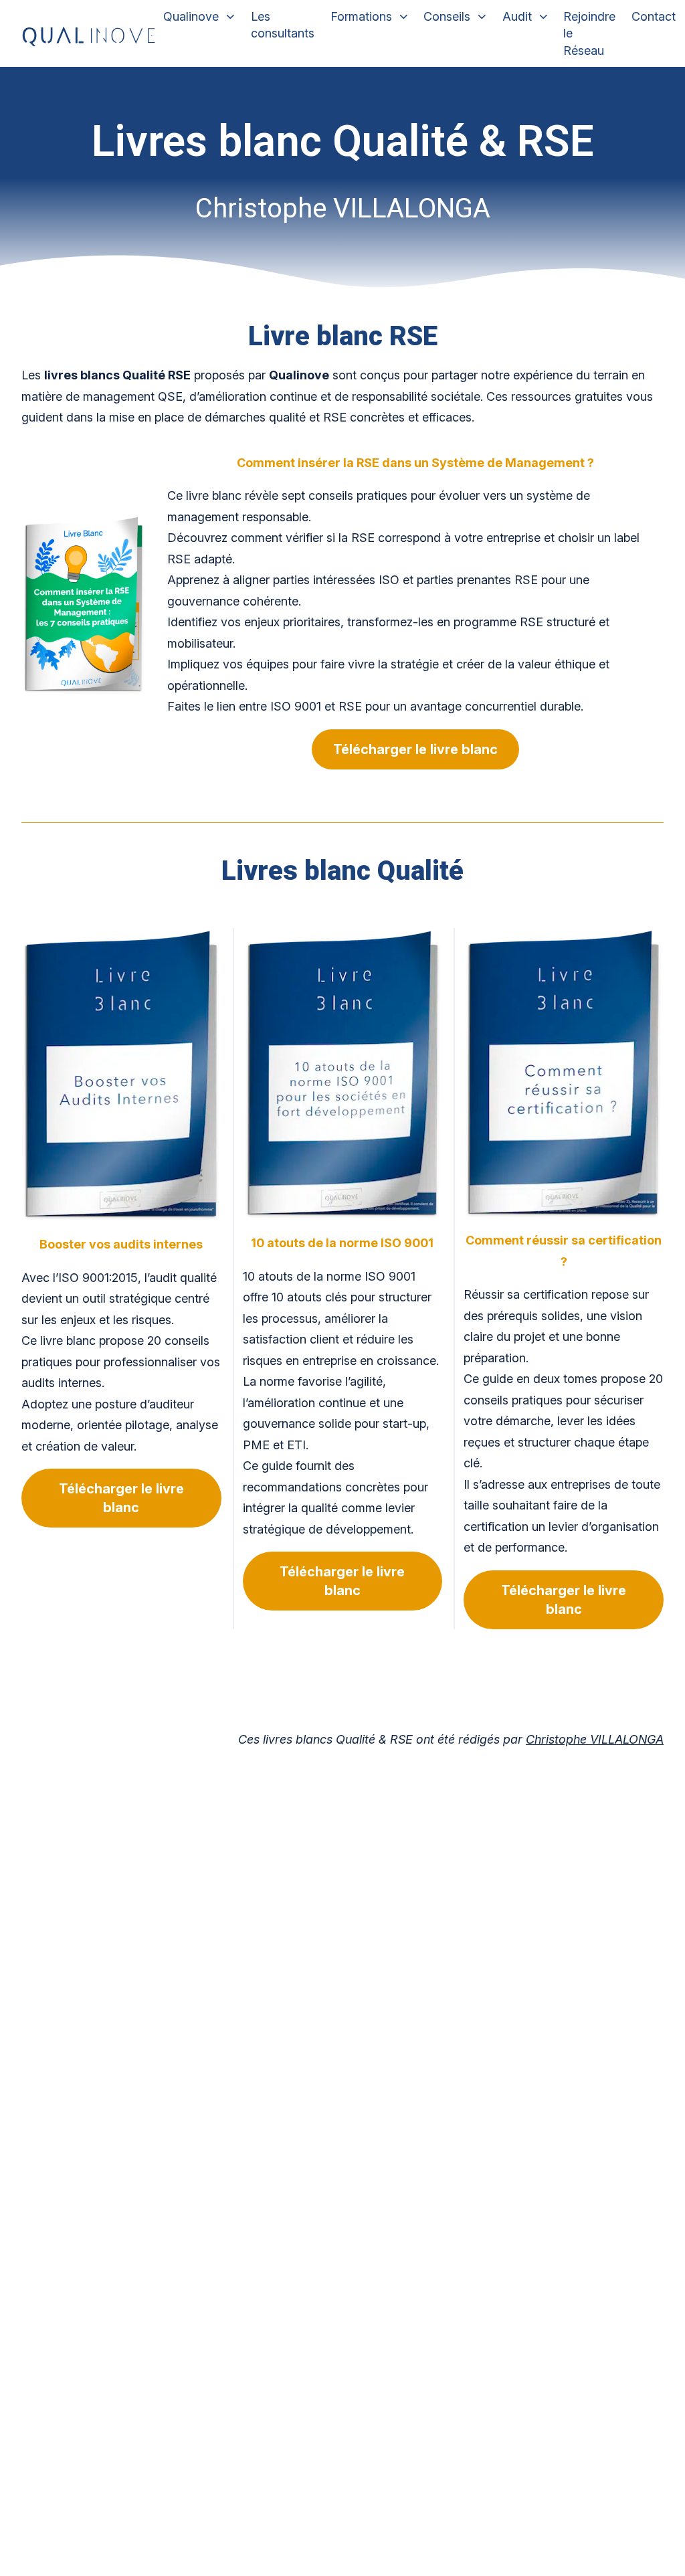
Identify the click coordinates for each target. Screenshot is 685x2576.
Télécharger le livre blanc (415, 749)
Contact (654, 16)
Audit (517, 16)
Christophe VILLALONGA (595, 1739)
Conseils (447, 16)
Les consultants (283, 25)
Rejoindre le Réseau (589, 33)
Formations (361, 16)
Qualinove (191, 16)
